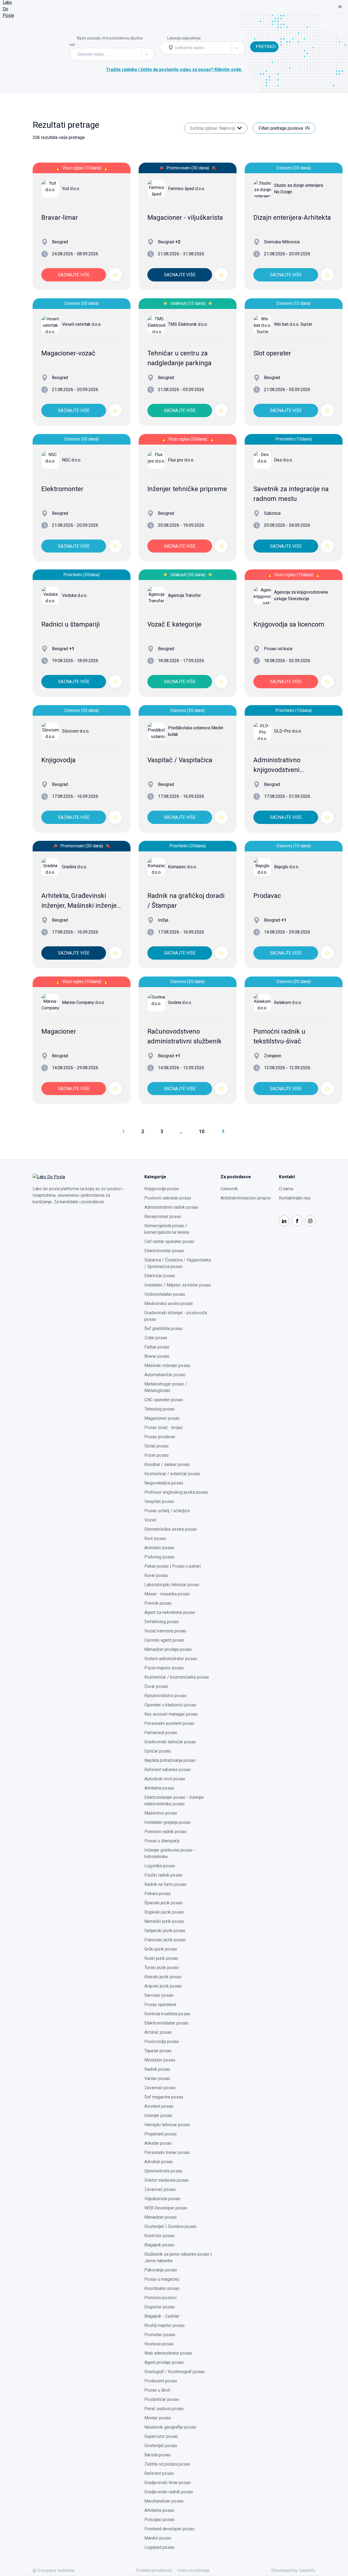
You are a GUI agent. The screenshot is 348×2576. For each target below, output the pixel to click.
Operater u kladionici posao (170, 1705)
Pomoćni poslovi (160, 2298)
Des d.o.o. (283, 460)
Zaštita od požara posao (167, 2464)
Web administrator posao (168, 2353)
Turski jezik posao (162, 1968)
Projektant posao (161, 2134)
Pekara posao (158, 1894)
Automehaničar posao (165, 1375)
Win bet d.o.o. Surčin (293, 324)
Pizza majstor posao (164, 1668)
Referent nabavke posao (168, 1770)
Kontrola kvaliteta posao (167, 2014)
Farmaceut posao (161, 1733)
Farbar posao (157, 1347)
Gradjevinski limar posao (168, 2483)
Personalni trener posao (167, 2152)
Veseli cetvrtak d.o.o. (82, 324)
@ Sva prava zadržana (53, 2570)
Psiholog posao (159, 1557)
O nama (286, 1189)
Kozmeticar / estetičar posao (172, 1474)
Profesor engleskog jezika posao (176, 1492)
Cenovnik (229, 1189)
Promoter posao (160, 2335)
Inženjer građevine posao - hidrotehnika (170, 1853)
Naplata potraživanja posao (170, 1760)
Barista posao (158, 2455)
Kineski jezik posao (163, 1977)
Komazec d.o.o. (182, 867)
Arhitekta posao (159, 1788)
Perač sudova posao (164, 2409)
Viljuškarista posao (162, 2199)
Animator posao (159, 1548)
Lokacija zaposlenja (184, 38)
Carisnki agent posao (164, 1640)
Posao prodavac (160, 1437)
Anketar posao (158, 2143)
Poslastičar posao (162, 2399)
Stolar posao (156, 1446)
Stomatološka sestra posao (171, 1529)
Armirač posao (158, 2032)
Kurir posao (155, 1538)
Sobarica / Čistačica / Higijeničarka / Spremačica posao (178, 1263)
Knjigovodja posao (162, 1189)
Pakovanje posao (161, 2270)
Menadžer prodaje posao (168, 1649)
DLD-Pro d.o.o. (288, 731)
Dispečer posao (160, 2307)
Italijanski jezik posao (165, 1931)
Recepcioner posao (163, 1216)
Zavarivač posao (160, 2088)
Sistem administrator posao (171, 1659)
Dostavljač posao (161, 2446)
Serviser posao (159, 1995)
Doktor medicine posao (167, 2180)
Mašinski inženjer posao (167, 1366)
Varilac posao (157, 2079)
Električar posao (160, 1276)
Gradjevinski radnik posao (169, 2492)
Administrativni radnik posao (171, 1207)
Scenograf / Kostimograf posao (175, 2372)
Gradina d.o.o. (74, 867)
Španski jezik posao (164, 1903)
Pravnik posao (158, 1603)
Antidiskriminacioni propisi (246, 1198)
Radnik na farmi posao (165, 1884)
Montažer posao (160, 2060)
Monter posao (158, 2418)
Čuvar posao (156, 1686)
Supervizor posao (161, 2436)
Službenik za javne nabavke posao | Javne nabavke (178, 2257)
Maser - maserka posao (167, 1594)
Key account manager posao (171, 1714)
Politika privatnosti (154, 2570)
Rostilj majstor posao (164, 2325)
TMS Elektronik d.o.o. (188, 324)
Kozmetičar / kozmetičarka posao (177, 1677)
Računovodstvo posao (166, 1696)
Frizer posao (156, 1455)
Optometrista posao (163, 2171)
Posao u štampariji (162, 1841)
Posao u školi (157, 2390)
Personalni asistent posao (169, 1723)
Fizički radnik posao (163, 1875)
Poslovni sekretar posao (168, 1198)
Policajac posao (159, 2520)
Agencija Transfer (184, 595)
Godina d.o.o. (180, 1002)
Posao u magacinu (162, 2279)
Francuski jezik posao (165, 1940)
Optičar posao (158, 1751)
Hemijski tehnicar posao (167, 2125)
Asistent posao (159, 2106)
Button (256, 38)
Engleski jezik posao (164, 1912)
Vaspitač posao (159, 1501)
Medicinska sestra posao (169, 1304)
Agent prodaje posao (164, 2362)
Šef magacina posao (164, 2097)
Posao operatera (160, 2005)
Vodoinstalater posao (165, 1294)
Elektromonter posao (164, 1251)
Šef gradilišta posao (164, 1329)
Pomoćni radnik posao (166, 1832)
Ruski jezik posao (161, 1958)
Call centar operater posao (169, 1241)
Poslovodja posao (162, 2042)
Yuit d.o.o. (71, 189)
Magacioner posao (162, 1418)
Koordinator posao (162, 2288)
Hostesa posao (159, 2344)
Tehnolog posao (160, 1409)
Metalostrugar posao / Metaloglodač (166, 1387)
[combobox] (78, 54)
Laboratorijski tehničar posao (172, 1585)
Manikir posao (158, 2538)
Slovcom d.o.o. (76, 731)
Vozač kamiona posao (165, 1631)
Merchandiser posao (164, 2501)
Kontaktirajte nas (295, 1198)
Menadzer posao (161, 2217)
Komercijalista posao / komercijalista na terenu (167, 1229)
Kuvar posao (156, 1575)
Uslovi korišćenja (193, 2570)
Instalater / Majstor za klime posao (178, 1285)
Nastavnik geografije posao (170, 2427)
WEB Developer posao (166, 2208)
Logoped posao (159, 2547)
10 (202, 1131)
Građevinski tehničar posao (170, 1742)
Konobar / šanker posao (167, 1464)
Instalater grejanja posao (168, 1822)
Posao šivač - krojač (164, 1428)
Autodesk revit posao (165, 1779)
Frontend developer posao (170, 2529)
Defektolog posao (162, 1622)
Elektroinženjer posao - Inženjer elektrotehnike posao (174, 1801)
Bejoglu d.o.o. (287, 867)
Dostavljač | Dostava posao (170, 2226)
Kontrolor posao (160, 2236)
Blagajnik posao (159, 2245)
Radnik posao (157, 2069)
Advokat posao (159, 2162)
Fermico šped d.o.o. (187, 189)
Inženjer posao (158, 2115)
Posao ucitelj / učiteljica (167, 1511)
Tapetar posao (158, 2051)
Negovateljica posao (164, 1483)
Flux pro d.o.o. (181, 460)
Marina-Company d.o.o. (83, 1002)
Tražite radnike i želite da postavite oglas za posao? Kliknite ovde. (174, 69)
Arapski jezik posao (163, 1986)
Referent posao (159, 2473)
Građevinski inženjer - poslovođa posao (176, 1316)
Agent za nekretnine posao (170, 1612)
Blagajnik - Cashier (162, 2316)
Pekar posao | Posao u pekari (173, 1566)
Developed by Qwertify (293, 2570)
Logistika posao (160, 1866)
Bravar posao (157, 1356)
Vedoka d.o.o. (75, 595)
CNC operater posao (164, 1400)
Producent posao (161, 2381)
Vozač (150, 1520)
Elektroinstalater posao (166, 2023)
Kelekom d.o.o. (288, 1002)
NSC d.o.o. (72, 460)
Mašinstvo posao (161, 1813)
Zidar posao (156, 1338)
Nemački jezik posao (164, 1921)
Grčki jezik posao (161, 1949)
